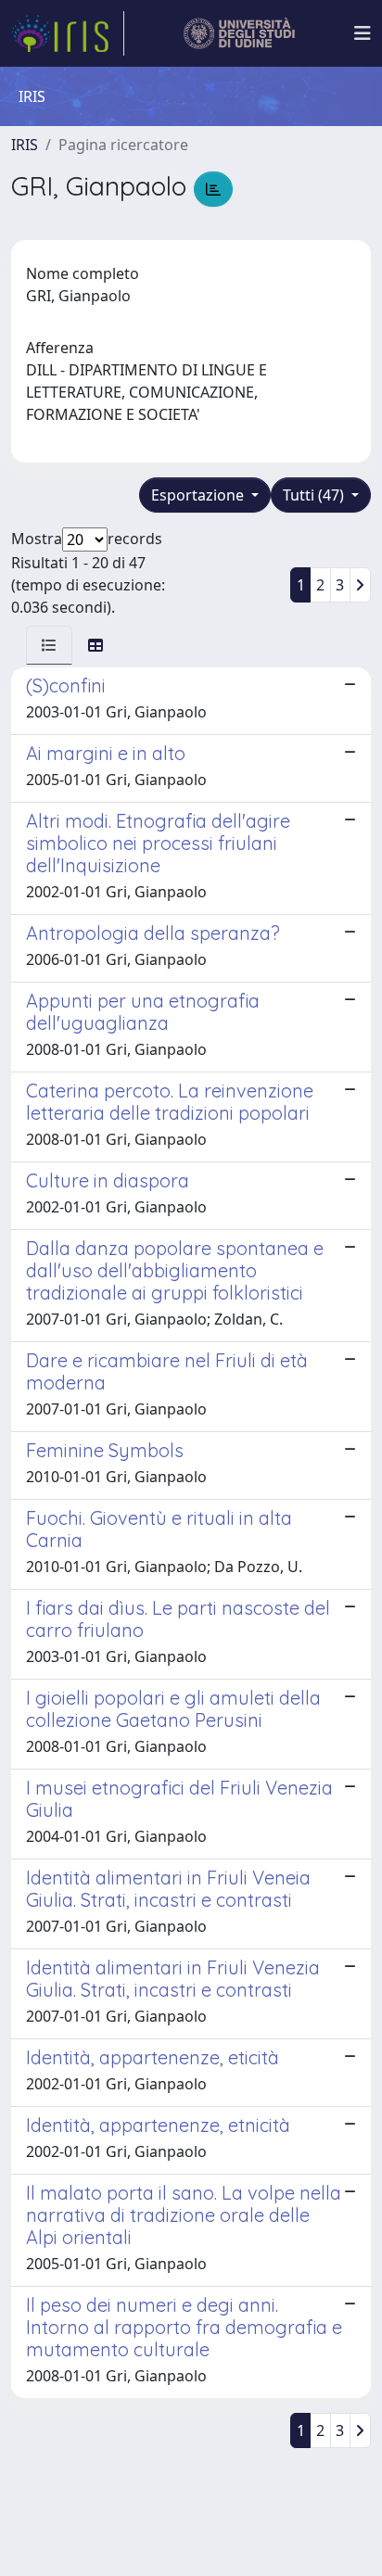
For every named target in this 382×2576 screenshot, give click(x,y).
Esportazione (199, 495)
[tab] (49, 645)
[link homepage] (68, 33)
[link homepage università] (240, 33)
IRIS (25, 145)
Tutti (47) (315, 495)
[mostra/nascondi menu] (363, 33)
